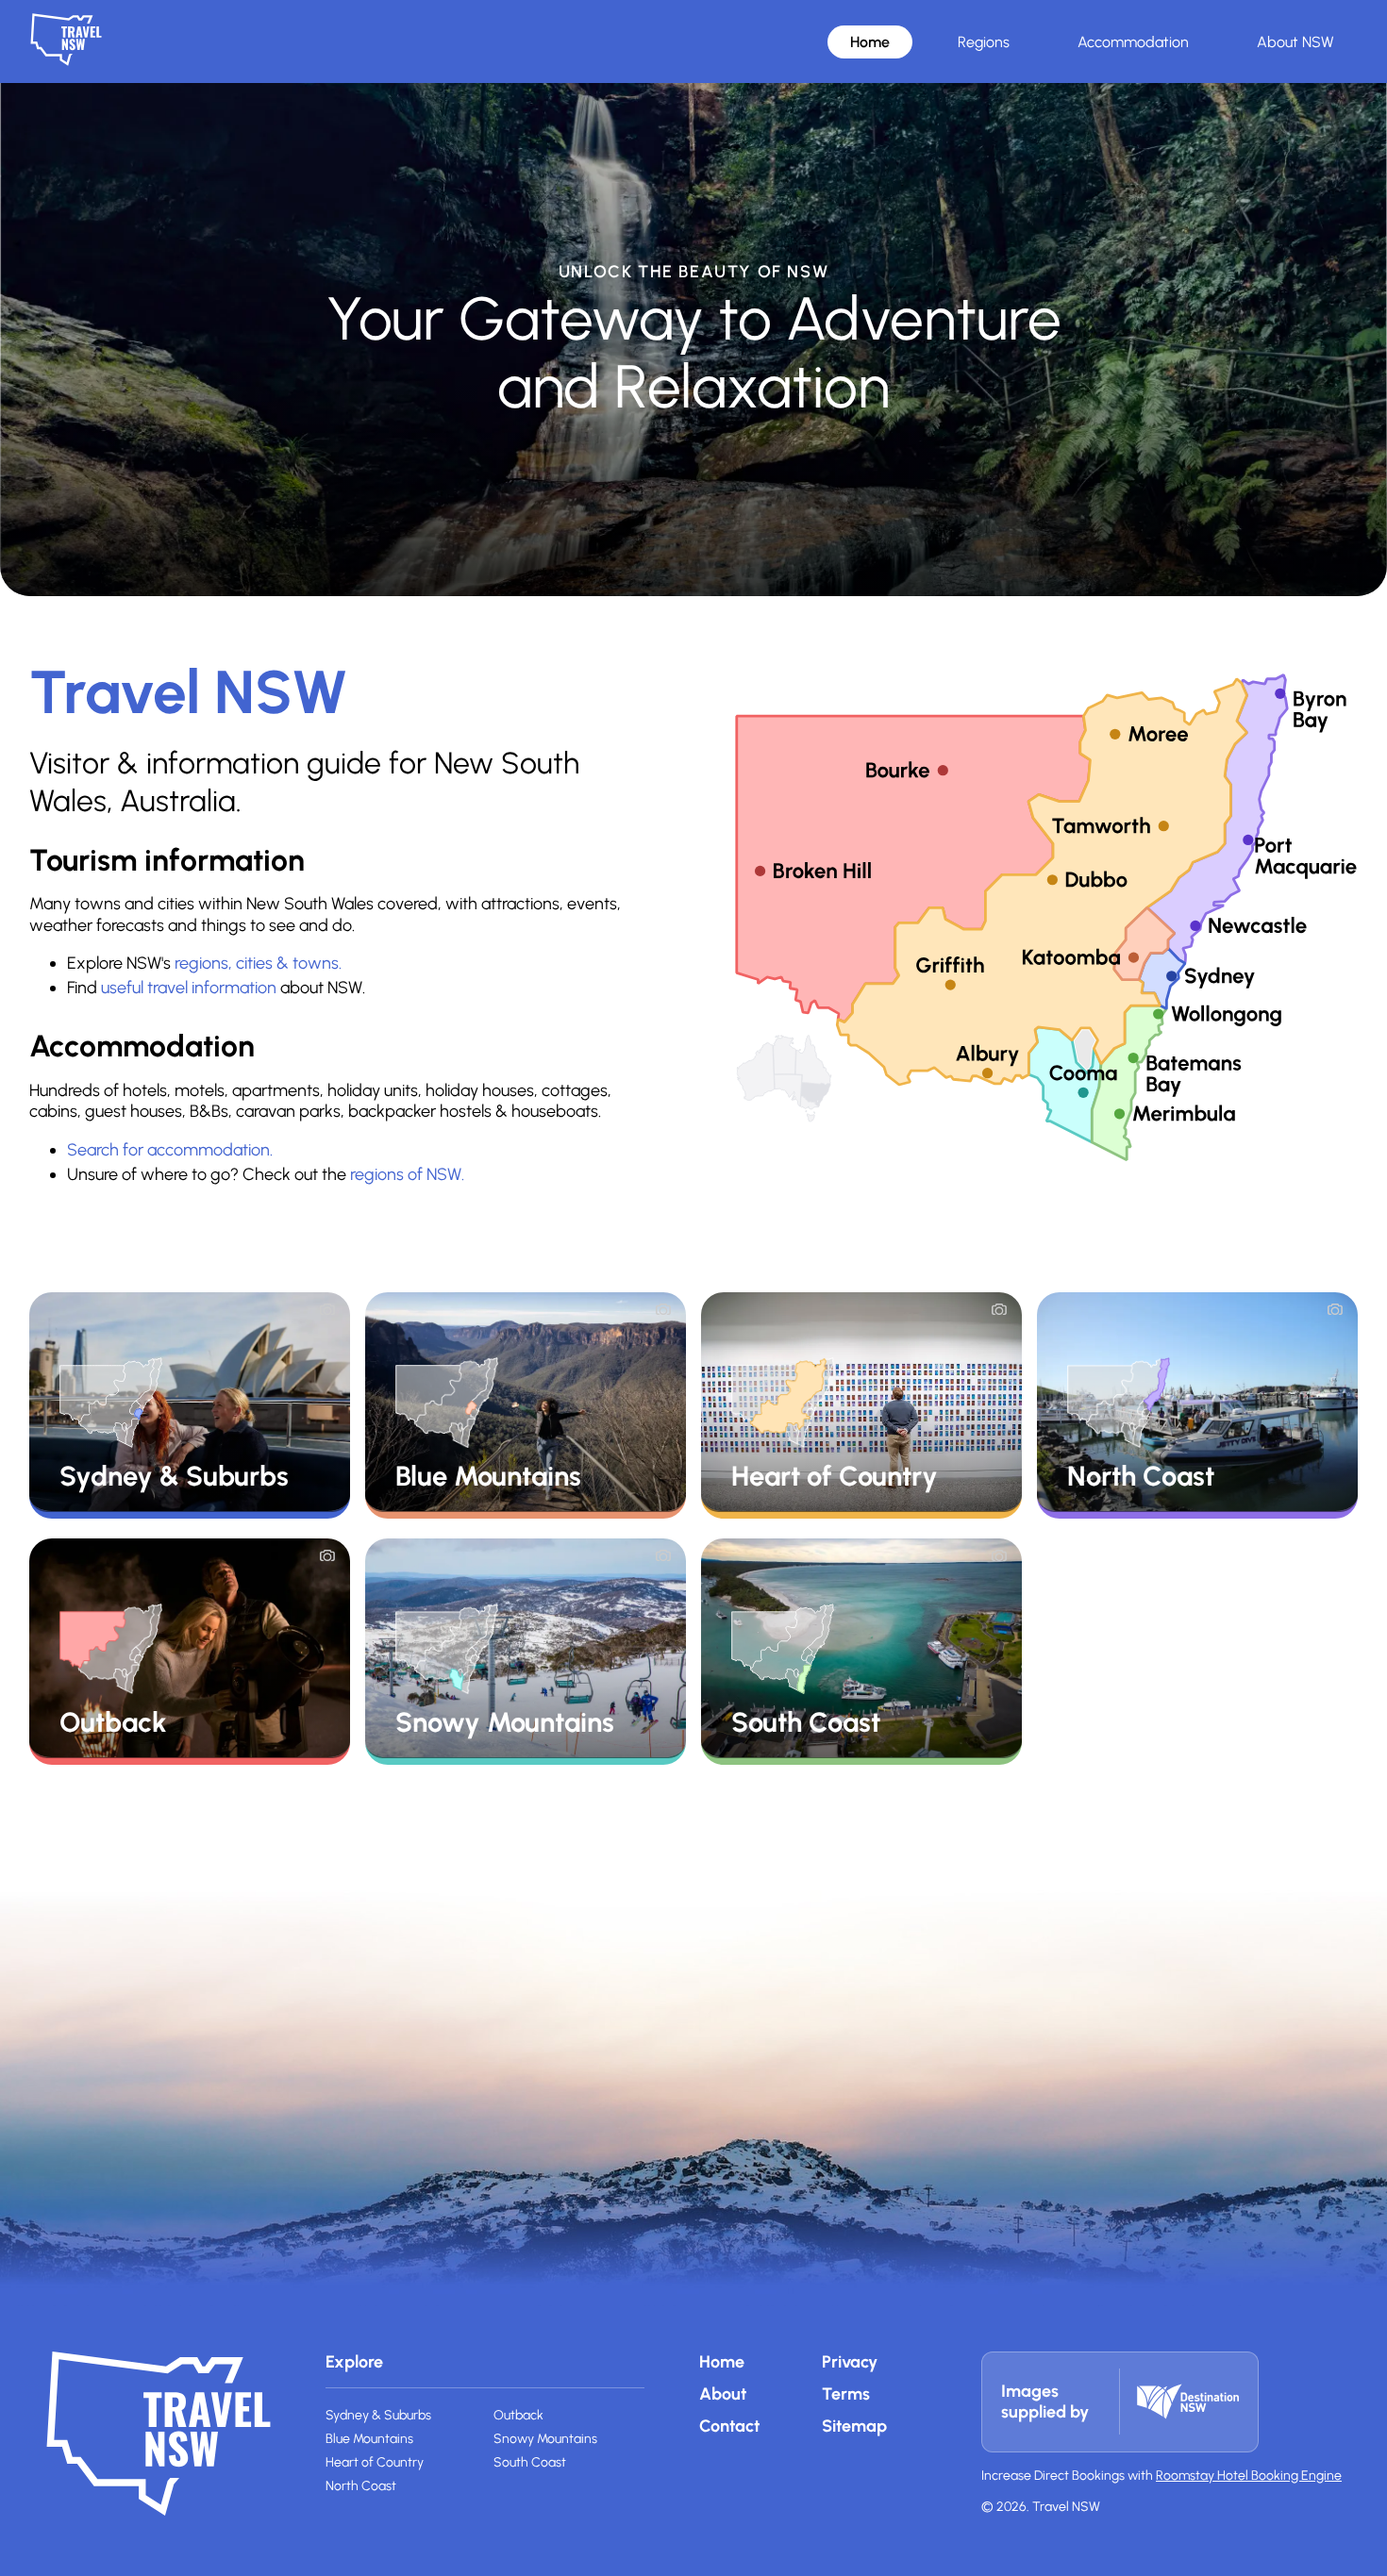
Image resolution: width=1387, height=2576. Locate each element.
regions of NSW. (407, 1174)
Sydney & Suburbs (378, 2415)
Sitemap (854, 2426)
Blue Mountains (369, 2439)
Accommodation (1133, 42)
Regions (984, 42)
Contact (729, 2426)
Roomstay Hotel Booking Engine (1249, 2476)
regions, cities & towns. (258, 963)
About (723, 2394)
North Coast (361, 2486)
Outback (518, 2415)
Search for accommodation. (170, 1150)
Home (870, 42)
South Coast (530, 2462)
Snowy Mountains (545, 2439)
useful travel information (189, 988)
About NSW (1295, 42)
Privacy (850, 2362)
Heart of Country (375, 2462)
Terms (846, 2394)
